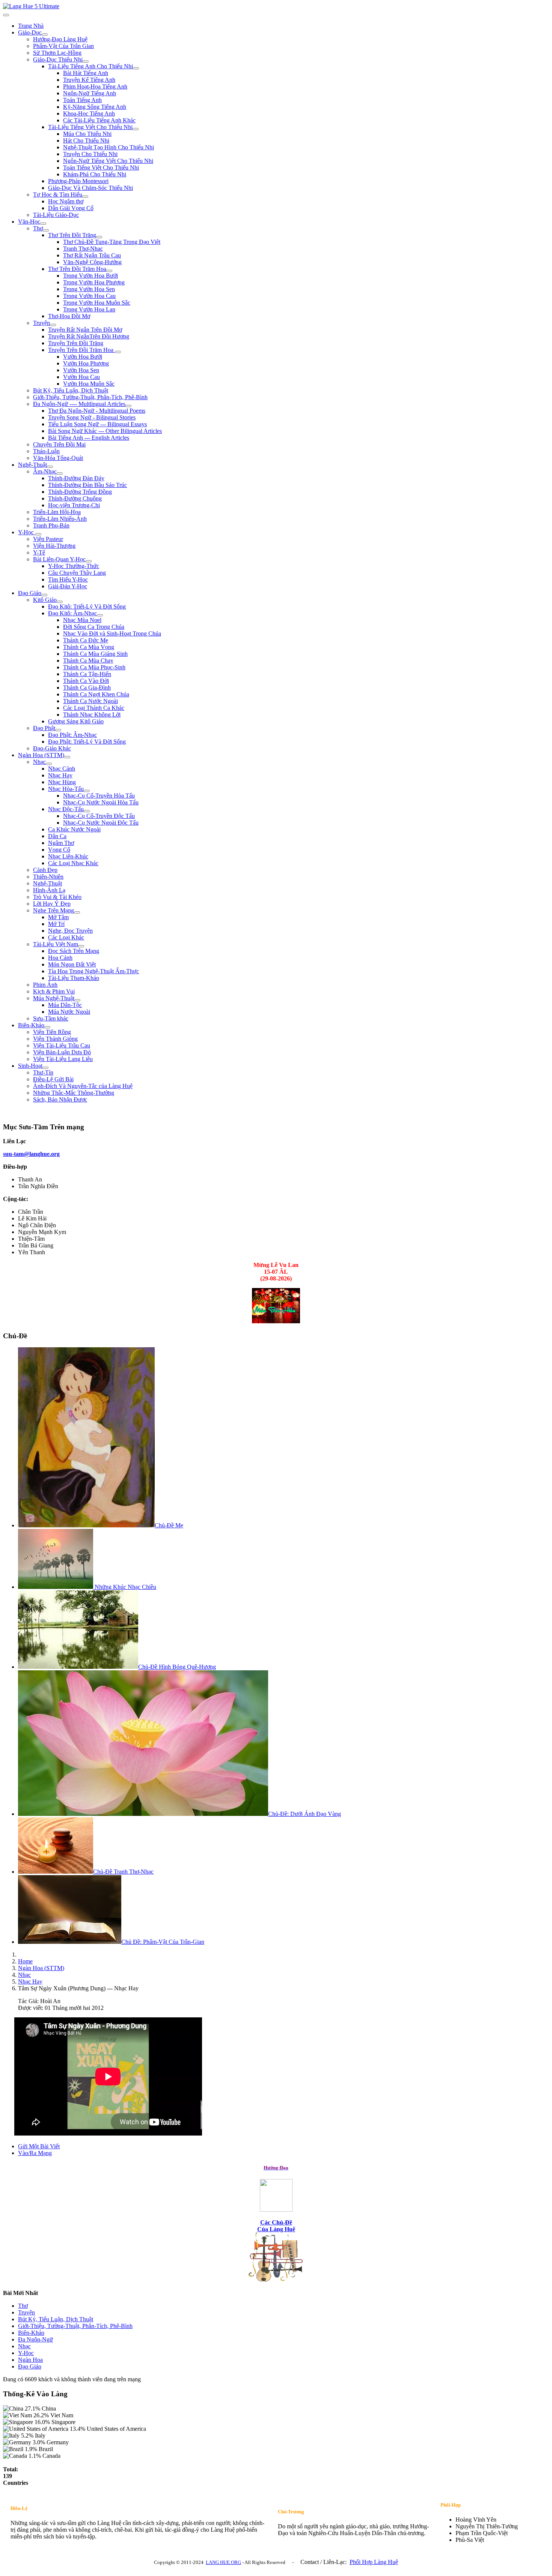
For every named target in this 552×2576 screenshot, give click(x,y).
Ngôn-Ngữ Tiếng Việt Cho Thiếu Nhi (108, 161)
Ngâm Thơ (61, 843)
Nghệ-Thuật (32, 465)
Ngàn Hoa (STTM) (41, 755)
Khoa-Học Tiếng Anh (89, 113)
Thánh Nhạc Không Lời (92, 715)
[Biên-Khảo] (47, 1027)
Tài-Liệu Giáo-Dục (56, 215)
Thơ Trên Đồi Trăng (72, 235)
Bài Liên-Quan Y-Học (59, 559)
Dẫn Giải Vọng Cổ (71, 208)
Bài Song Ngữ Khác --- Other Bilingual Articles (105, 431)
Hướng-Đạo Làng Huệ (60, 39)
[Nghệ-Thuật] (50, 467)
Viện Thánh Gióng (55, 1039)
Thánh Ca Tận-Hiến (87, 674)
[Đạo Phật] (58, 730)
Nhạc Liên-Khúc (68, 856)
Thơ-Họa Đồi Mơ (69, 316)
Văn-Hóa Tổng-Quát (58, 458)
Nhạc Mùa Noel (82, 620)
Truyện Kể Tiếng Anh (89, 80)
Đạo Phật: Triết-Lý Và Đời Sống (87, 742)
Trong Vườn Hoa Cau (89, 296)
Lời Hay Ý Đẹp (52, 904)
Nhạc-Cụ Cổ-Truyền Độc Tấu (99, 816)
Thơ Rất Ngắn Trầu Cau (92, 255)
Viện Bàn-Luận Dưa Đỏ (62, 1052)
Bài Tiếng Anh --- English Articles (89, 438)
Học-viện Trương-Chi (74, 505)
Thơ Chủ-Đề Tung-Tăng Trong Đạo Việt (112, 242)
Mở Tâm (58, 917)
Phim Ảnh (45, 985)
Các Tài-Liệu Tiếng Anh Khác (99, 120)
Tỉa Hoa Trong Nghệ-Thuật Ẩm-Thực (94, 971)
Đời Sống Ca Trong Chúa (94, 627)
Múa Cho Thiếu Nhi (87, 134)
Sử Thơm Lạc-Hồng (57, 53)
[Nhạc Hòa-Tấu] (87, 791)
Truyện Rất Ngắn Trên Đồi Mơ (85, 330)
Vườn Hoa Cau (81, 377)
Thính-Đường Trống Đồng (80, 492)
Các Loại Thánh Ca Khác (94, 708)
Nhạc (39, 762)
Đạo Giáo (30, 593)
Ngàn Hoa (30, 2360)
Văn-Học (29, 222)
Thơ (38, 228)
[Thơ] (46, 230)
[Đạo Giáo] (44, 595)
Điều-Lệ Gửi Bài (53, 1079)
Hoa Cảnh (60, 958)
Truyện (41, 323)
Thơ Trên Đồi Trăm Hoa (77, 269)
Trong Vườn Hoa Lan (89, 309)
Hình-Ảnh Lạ (49, 890)
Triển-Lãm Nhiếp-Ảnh (60, 519)
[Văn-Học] (43, 224)
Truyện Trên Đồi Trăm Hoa (81, 350)
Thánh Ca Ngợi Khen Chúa (96, 694)
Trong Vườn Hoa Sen (89, 289)
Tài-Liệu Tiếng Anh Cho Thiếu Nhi (90, 66)
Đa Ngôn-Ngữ (35, 2339)
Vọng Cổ (59, 850)
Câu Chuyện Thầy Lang (77, 573)
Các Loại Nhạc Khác (73, 863)
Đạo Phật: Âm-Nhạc (72, 735)
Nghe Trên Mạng (54, 910)
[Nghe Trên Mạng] (77, 912)
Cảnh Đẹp (45, 870)
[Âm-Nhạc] (60, 473)
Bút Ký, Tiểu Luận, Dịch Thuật (71, 390)
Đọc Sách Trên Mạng (74, 951)
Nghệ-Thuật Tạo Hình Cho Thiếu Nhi (109, 147)
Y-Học (27, 532)
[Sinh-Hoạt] (45, 1068)
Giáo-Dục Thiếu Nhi (58, 59)
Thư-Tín (43, 1072)
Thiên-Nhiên (48, 877)
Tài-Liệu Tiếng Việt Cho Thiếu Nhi (90, 127)
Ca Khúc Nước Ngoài (74, 829)
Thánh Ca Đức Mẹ (86, 640)
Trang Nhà (31, 26)
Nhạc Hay (60, 775)
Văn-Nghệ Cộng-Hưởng (92, 262)
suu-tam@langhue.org (31, 1154)
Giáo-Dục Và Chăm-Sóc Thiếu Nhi (90, 188)
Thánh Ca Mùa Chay (88, 661)
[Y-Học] (38, 534)
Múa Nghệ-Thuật (54, 998)
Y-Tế (39, 552)
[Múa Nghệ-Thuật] (77, 1000)
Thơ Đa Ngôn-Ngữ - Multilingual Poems (97, 411)
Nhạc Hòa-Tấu (66, 789)
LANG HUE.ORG (223, 2562)
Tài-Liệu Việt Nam (56, 944)
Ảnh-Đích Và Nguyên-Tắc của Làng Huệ (83, 1086)
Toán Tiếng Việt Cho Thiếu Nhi (101, 168)
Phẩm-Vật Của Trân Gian (63, 46)
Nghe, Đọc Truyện (70, 931)
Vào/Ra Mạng (35, 2153)
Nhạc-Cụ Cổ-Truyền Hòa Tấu (99, 796)
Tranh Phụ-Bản (51, 525)
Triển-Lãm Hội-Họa (57, 512)
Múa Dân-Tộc (65, 1005)
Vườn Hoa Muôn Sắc (89, 384)
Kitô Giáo (45, 600)
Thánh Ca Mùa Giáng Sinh (95, 654)
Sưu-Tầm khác (51, 1018)
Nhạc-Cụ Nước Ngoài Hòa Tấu (101, 802)
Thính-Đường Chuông (75, 498)
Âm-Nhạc (45, 471)
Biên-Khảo (31, 1025)
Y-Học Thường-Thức (74, 566)
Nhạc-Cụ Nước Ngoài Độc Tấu (101, 823)
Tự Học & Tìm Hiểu (58, 195)
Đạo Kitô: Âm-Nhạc (72, 613)
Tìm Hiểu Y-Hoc (68, 579)
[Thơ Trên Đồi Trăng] (99, 237)
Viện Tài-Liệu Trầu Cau (62, 1045)
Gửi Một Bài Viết (39, 2146)
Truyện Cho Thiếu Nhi (90, 154)
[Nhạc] (49, 764)
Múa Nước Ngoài (69, 1012)
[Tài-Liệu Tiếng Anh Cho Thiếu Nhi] (136, 68)
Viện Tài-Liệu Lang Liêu (63, 1059)
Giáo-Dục (30, 32)
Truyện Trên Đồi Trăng (76, 343)
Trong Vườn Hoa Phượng (94, 282)
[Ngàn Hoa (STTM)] (67, 757)
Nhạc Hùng (62, 782)
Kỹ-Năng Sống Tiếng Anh (95, 107)
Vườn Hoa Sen (81, 370)
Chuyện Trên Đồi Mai (59, 444)
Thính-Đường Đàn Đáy (76, 478)
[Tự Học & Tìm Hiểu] (85, 197)
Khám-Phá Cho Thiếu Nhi (95, 174)
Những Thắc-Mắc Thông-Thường (74, 1093)
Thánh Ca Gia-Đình (87, 688)
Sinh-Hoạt (30, 1066)
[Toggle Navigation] (6, 15)
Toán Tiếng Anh (82, 100)
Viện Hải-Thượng (54, 546)
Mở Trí (56, 924)
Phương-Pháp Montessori (78, 181)
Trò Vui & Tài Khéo (57, 897)
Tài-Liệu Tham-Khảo (74, 978)
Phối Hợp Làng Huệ (374, 2562)
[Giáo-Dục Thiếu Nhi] (86, 62)
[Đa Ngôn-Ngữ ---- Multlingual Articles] (128, 406)
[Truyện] (53, 325)
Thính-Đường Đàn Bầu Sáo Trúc (87, 485)
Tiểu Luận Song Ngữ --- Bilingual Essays (97, 424)
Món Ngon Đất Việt (72, 964)
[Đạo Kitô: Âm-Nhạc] (100, 615)
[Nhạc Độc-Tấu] (87, 811)
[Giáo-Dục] (45, 35)
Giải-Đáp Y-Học (68, 586)
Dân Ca (57, 836)
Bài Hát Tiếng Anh (86, 73)
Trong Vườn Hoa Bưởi (90, 276)
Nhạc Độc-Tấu (66, 809)
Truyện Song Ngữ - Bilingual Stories (92, 417)
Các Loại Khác (66, 937)
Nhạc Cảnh (62, 769)
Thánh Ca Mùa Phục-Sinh (94, 667)
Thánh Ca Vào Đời (86, 681)
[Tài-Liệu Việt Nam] (81, 946)
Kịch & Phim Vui (54, 991)
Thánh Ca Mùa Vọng (89, 647)
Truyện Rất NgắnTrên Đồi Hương (89, 336)
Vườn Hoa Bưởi (83, 357)
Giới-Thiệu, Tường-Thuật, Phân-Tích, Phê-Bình (90, 397)
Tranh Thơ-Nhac (83, 249)
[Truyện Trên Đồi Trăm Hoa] (118, 352)
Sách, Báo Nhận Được (60, 1099)
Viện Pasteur (48, 539)
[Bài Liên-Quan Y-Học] (89, 561)
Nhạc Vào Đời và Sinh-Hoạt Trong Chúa (112, 633)
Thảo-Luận (46, 451)
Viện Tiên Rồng (52, 1032)
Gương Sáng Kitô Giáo (76, 721)
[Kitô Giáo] (60, 602)
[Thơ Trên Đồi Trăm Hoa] (109, 271)
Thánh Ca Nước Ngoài (90, 701)
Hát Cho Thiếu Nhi (86, 141)
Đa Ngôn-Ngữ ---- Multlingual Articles (79, 404)
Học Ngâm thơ (66, 201)
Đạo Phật (44, 728)
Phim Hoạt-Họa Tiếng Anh (95, 86)
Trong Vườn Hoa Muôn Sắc (97, 303)
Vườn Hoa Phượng (86, 363)
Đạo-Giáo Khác (52, 748)
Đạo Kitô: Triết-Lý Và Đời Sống (87, 606)
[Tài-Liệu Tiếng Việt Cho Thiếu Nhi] (136, 129)
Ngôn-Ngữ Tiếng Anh (90, 93)
